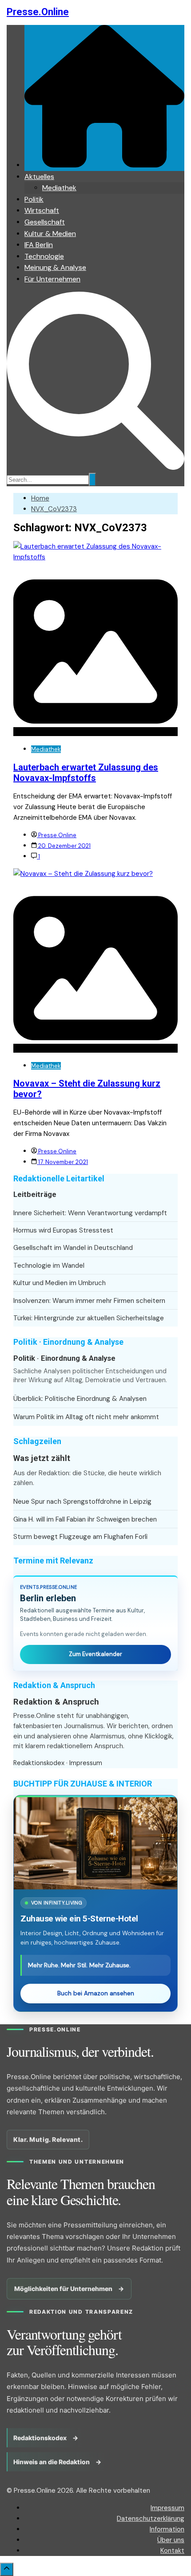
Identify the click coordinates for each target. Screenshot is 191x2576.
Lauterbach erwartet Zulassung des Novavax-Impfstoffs (86, 773)
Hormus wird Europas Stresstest (63, 1230)
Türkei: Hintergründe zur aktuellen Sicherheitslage (89, 1318)
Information (167, 2529)
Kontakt (172, 2551)
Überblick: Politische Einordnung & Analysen (80, 1399)
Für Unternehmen (52, 279)
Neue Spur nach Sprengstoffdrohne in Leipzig (82, 1502)
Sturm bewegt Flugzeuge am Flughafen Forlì (80, 1537)
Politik (34, 199)
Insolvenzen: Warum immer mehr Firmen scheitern (89, 1301)
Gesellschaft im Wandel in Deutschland (73, 1248)
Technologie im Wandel (49, 1266)
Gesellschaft (45, 222)
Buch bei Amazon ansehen (96, 1993)
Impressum (86, 1763)
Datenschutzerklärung (151, 2519)
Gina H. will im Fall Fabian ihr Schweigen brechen (85, 1519)
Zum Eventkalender (95, 1654)
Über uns (171, 2540)
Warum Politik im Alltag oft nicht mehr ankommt (86, 1417)
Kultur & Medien (50, 234)
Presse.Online (38, 12)
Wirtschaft (42, 210)
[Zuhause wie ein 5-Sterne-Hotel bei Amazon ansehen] (95, 1843)
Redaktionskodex (39, 1763)
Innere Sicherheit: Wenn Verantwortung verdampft (90, 1213)
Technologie (44, 256)
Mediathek (59, 188)
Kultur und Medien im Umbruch (60, 1283)
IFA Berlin (39, 245)
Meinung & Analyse (55, 267)
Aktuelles (39, 177)
